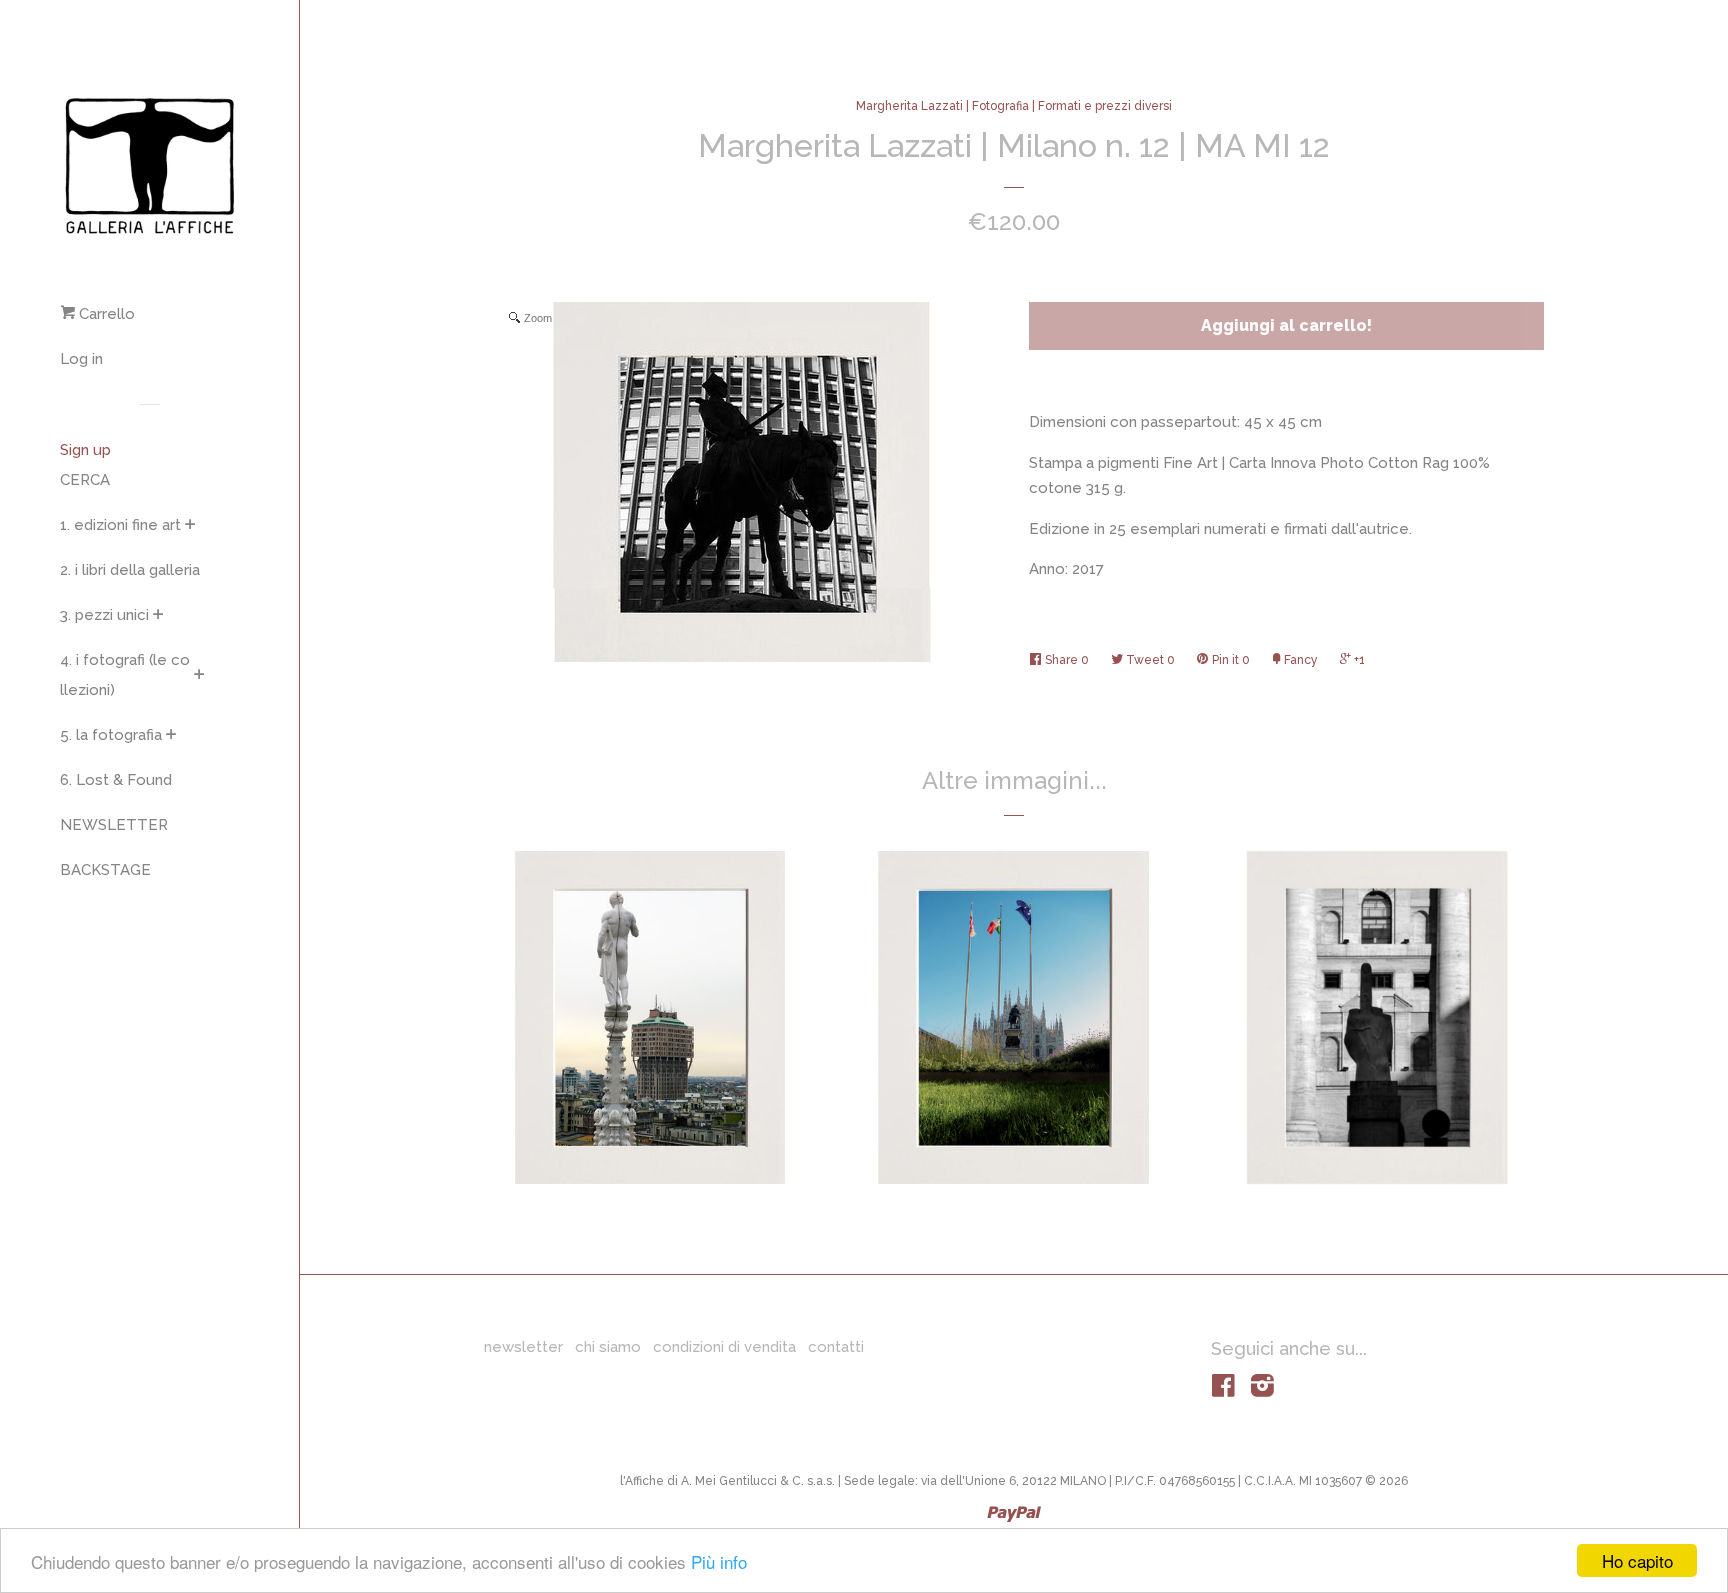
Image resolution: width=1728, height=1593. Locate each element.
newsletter (523, 1347)
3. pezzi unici (104, 615)
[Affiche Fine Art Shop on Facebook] (1223, 1390)
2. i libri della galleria (130, 570)
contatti (836, 1347)
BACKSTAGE (105, 870)
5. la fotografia (111, 735)
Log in (81, 359)
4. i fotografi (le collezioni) (125, 675)
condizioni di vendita (724, 1347)
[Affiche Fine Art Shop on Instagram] (1262, 1390)
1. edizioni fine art (120, 525)
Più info (719, 1561)
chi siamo (608, 1347)
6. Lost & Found (116, 780)
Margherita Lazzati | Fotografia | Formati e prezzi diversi (1014, 106)
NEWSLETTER (114, 825)
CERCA (85, 480)
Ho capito (1637, 1560)
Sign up (85, 450)
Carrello (105, 314)
